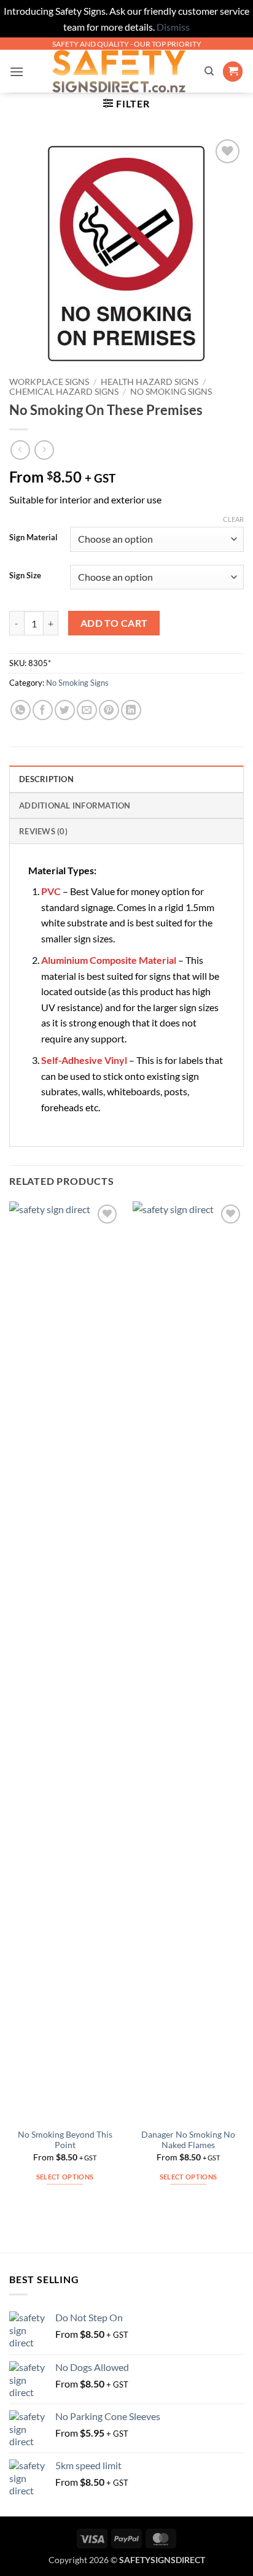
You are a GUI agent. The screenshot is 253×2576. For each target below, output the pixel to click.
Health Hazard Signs (150, 382)
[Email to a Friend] (87, 710)
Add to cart (114, 623)
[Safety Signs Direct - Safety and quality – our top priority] (119, 71)
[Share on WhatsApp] (21, 710)
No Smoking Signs (171, 392)
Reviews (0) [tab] (43, 831)
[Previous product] (44, 450)
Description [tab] (46, 779)
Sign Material (33, 538)
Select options (65, 2177)
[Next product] (20, 450)
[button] (17, 72)
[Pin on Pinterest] (109, 710)
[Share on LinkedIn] (131, 710)
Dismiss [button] (173, 27)
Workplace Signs (49, 382)
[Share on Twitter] (65, 710)
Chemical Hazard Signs (64, 392)
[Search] (209, 71)
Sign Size (25, 576)
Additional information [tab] (75, 805)
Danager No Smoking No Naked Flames (188, 2140)
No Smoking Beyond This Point (65, 2140)
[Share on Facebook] (43, 710)
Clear (233, 519)
